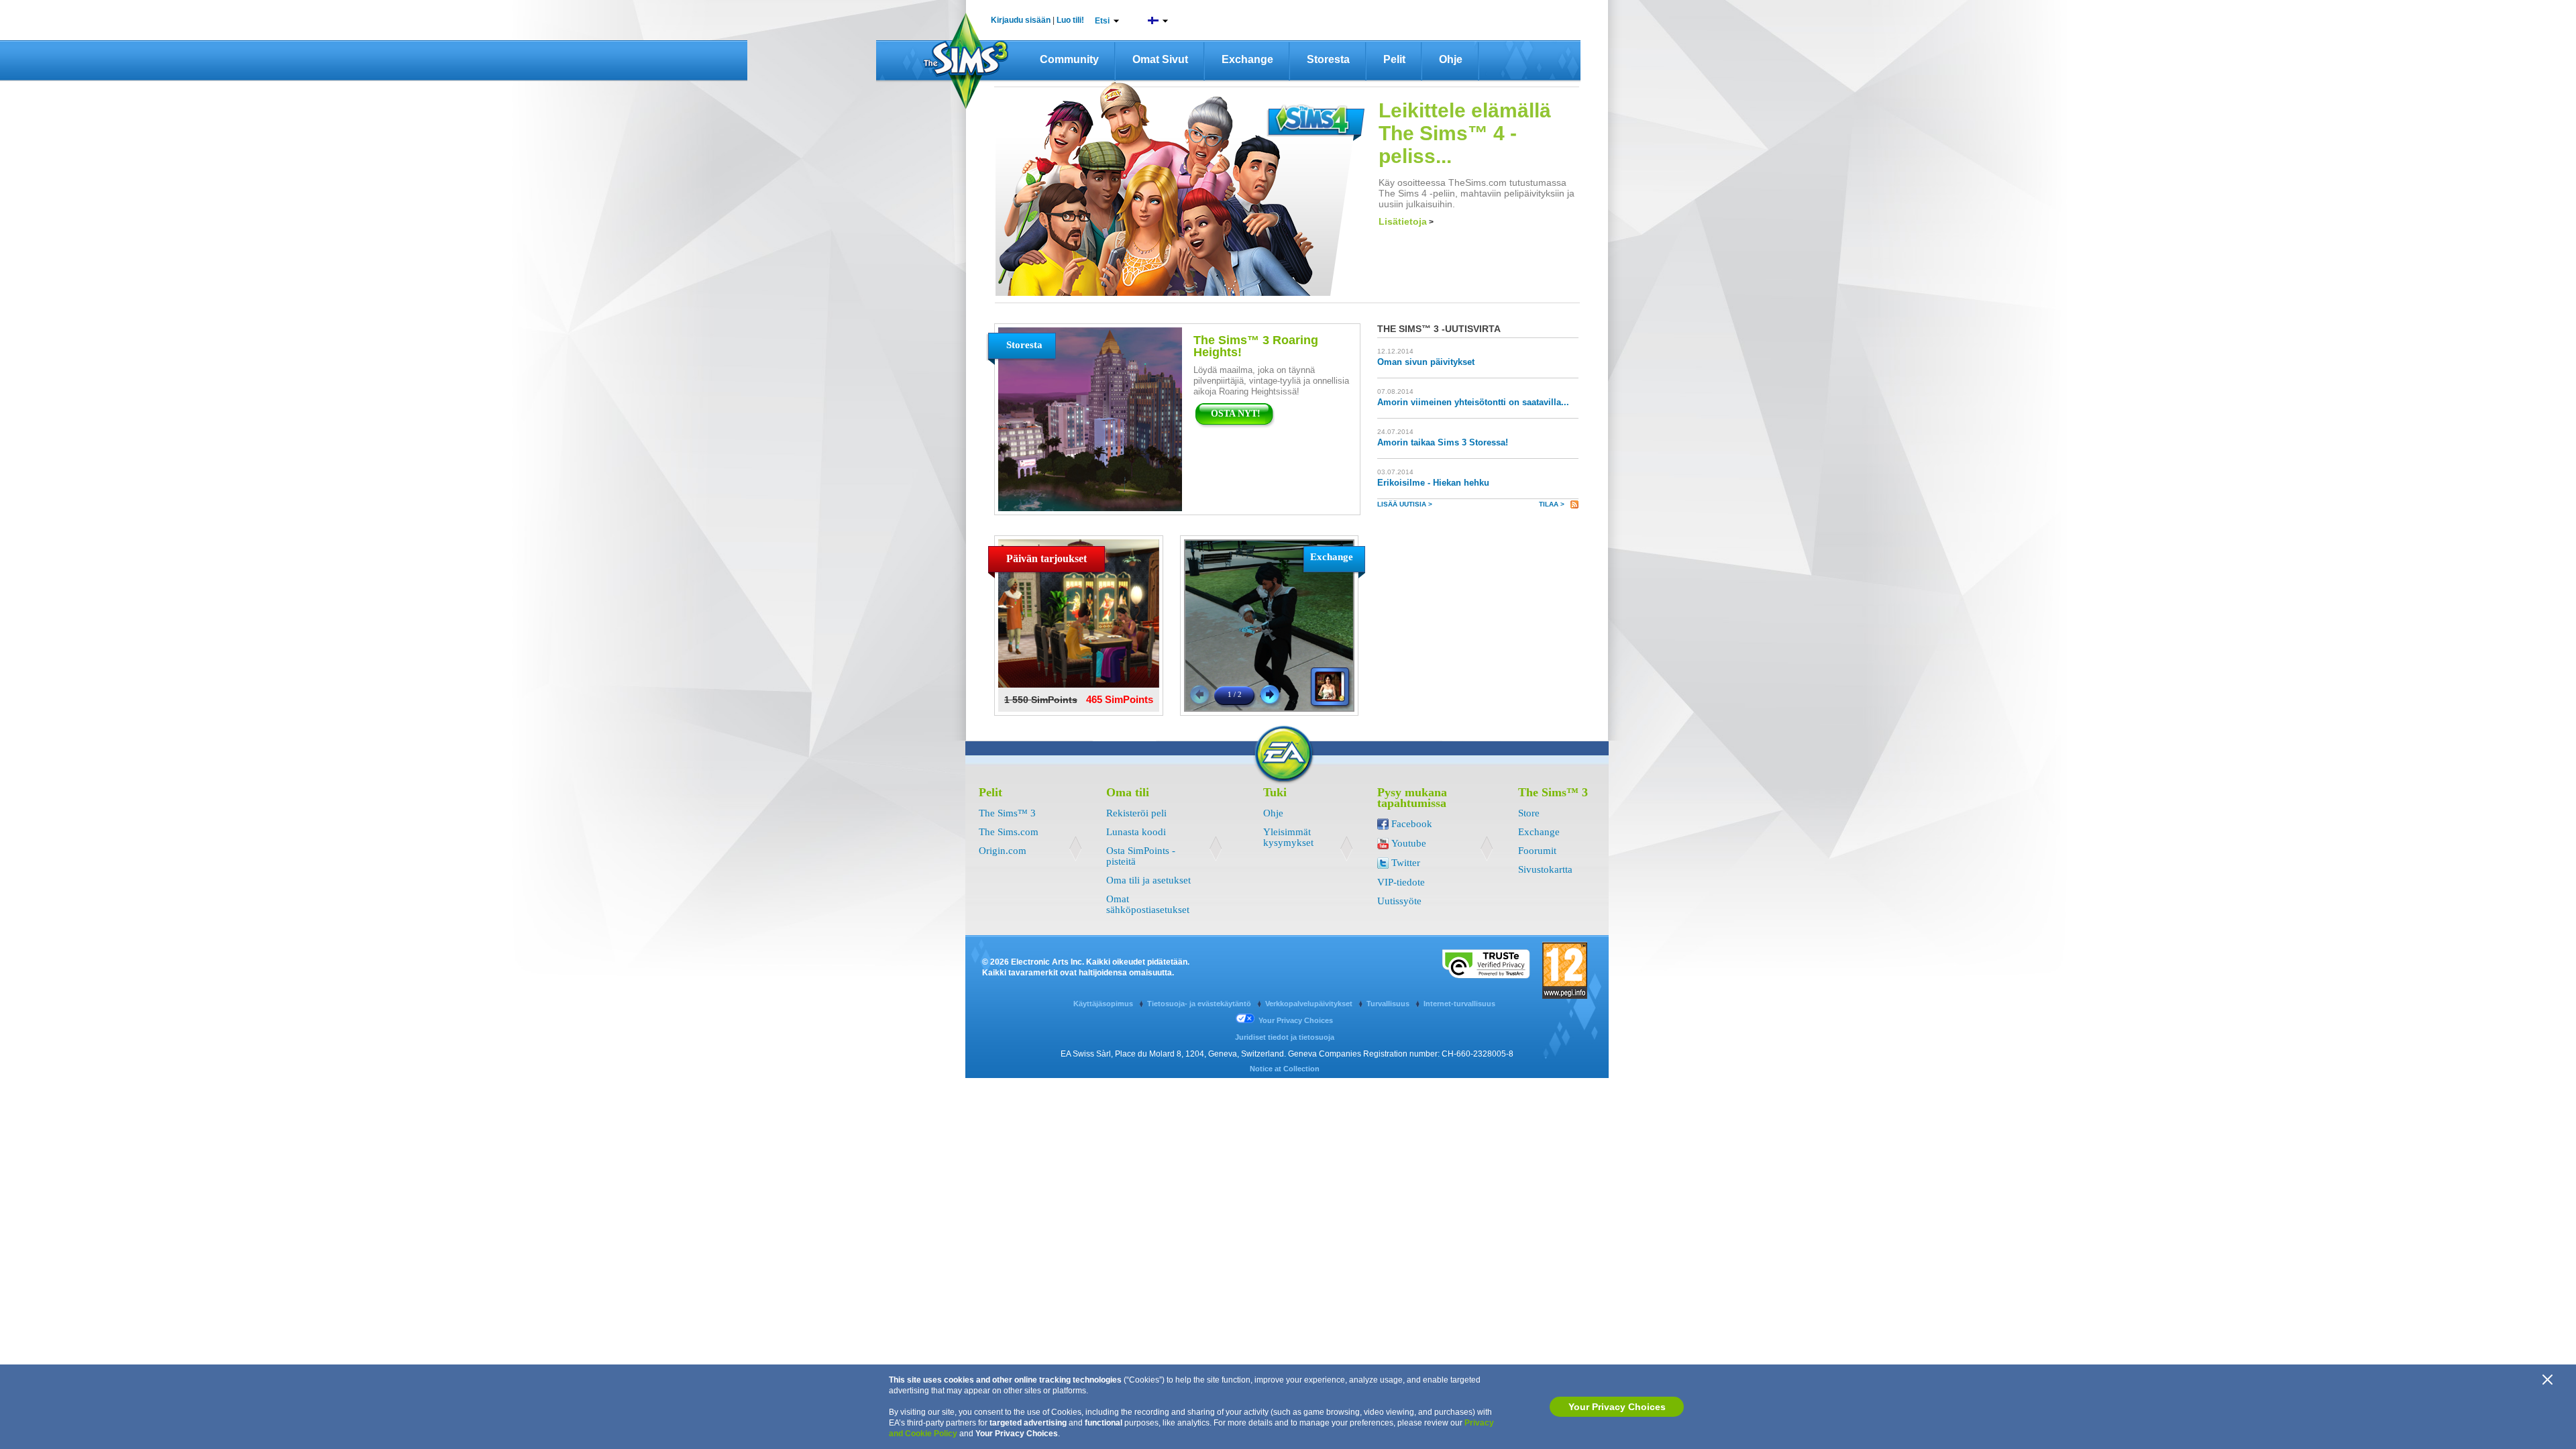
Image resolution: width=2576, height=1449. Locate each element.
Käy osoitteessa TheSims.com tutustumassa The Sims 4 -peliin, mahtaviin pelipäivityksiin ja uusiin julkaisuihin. (1477, 193)
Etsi (1102, 21)
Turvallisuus (1389, 1004)
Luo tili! (1070, 20)
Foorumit (1537, 851)
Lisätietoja (1406, 221)
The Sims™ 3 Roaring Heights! (1256, 346)
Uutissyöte (1399, 901)
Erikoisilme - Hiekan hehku (1433, 483)
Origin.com (1003, 851)
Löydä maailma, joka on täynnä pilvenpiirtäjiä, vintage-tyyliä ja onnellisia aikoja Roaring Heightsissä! (1271, 381)
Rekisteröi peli (1136, 813)
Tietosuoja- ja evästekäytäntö (1200, 1004)
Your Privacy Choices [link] (1296, 1020)
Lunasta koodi (1136, 832)
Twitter (1406, 863)
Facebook (1412, 824)
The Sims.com (1009, 832)
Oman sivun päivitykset (1426, 362)
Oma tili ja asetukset (1148, 880)
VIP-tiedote (1401, 882)
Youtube (1409, 843)
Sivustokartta (1545, 869)
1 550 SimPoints (1041, 700)
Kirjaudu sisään (1021, 20)
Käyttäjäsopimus (1104, 1004)
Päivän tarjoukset (1046, 558)
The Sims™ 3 (1007, 813)
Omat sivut (1160, 59)
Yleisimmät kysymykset (1288, 837)
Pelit (1394, 59)
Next (1270, 695)
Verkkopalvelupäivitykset (1310, 1004)
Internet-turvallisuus (1459, 1004)
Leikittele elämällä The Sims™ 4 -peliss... (1465, 133)
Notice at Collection (1285, 1069)
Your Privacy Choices (1617, 1407)
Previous (1200, 695)
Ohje (1451, 59)
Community (1069, 59)
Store (1529, 813)
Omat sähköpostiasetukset (1148, 904)
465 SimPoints (1120, 699)
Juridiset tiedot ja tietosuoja (1285, 1037)
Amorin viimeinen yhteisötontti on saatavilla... (1473, 402)
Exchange (1247, 59)
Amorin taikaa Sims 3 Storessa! (1443, 442)
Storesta (1328, 59)
